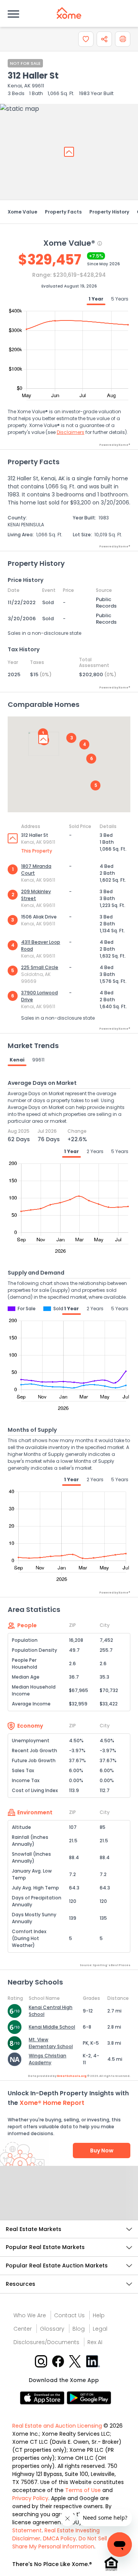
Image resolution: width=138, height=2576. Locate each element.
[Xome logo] (69, 13)
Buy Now (102, 2150)
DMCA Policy (59, 2538)
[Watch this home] (86, 39)
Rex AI (95, 2342)
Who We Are (30, 2315)
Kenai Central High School (51, 2011)
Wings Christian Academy (48, 2059)
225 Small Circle (40, 967)
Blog (79, 2329)
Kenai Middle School (52, 2027)
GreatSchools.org (72, 2076)
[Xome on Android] (89, 2397)
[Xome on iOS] (43, 2397)
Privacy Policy (30, 2498)
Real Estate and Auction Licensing (57, 2426)
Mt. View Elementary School (51, 2043)
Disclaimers (71, 432)
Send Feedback (69, 2201)
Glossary (52, 2329)
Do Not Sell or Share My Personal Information (63, 2542)
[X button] (76, 2361)
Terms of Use (83, 2490)
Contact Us (69, 2315)
